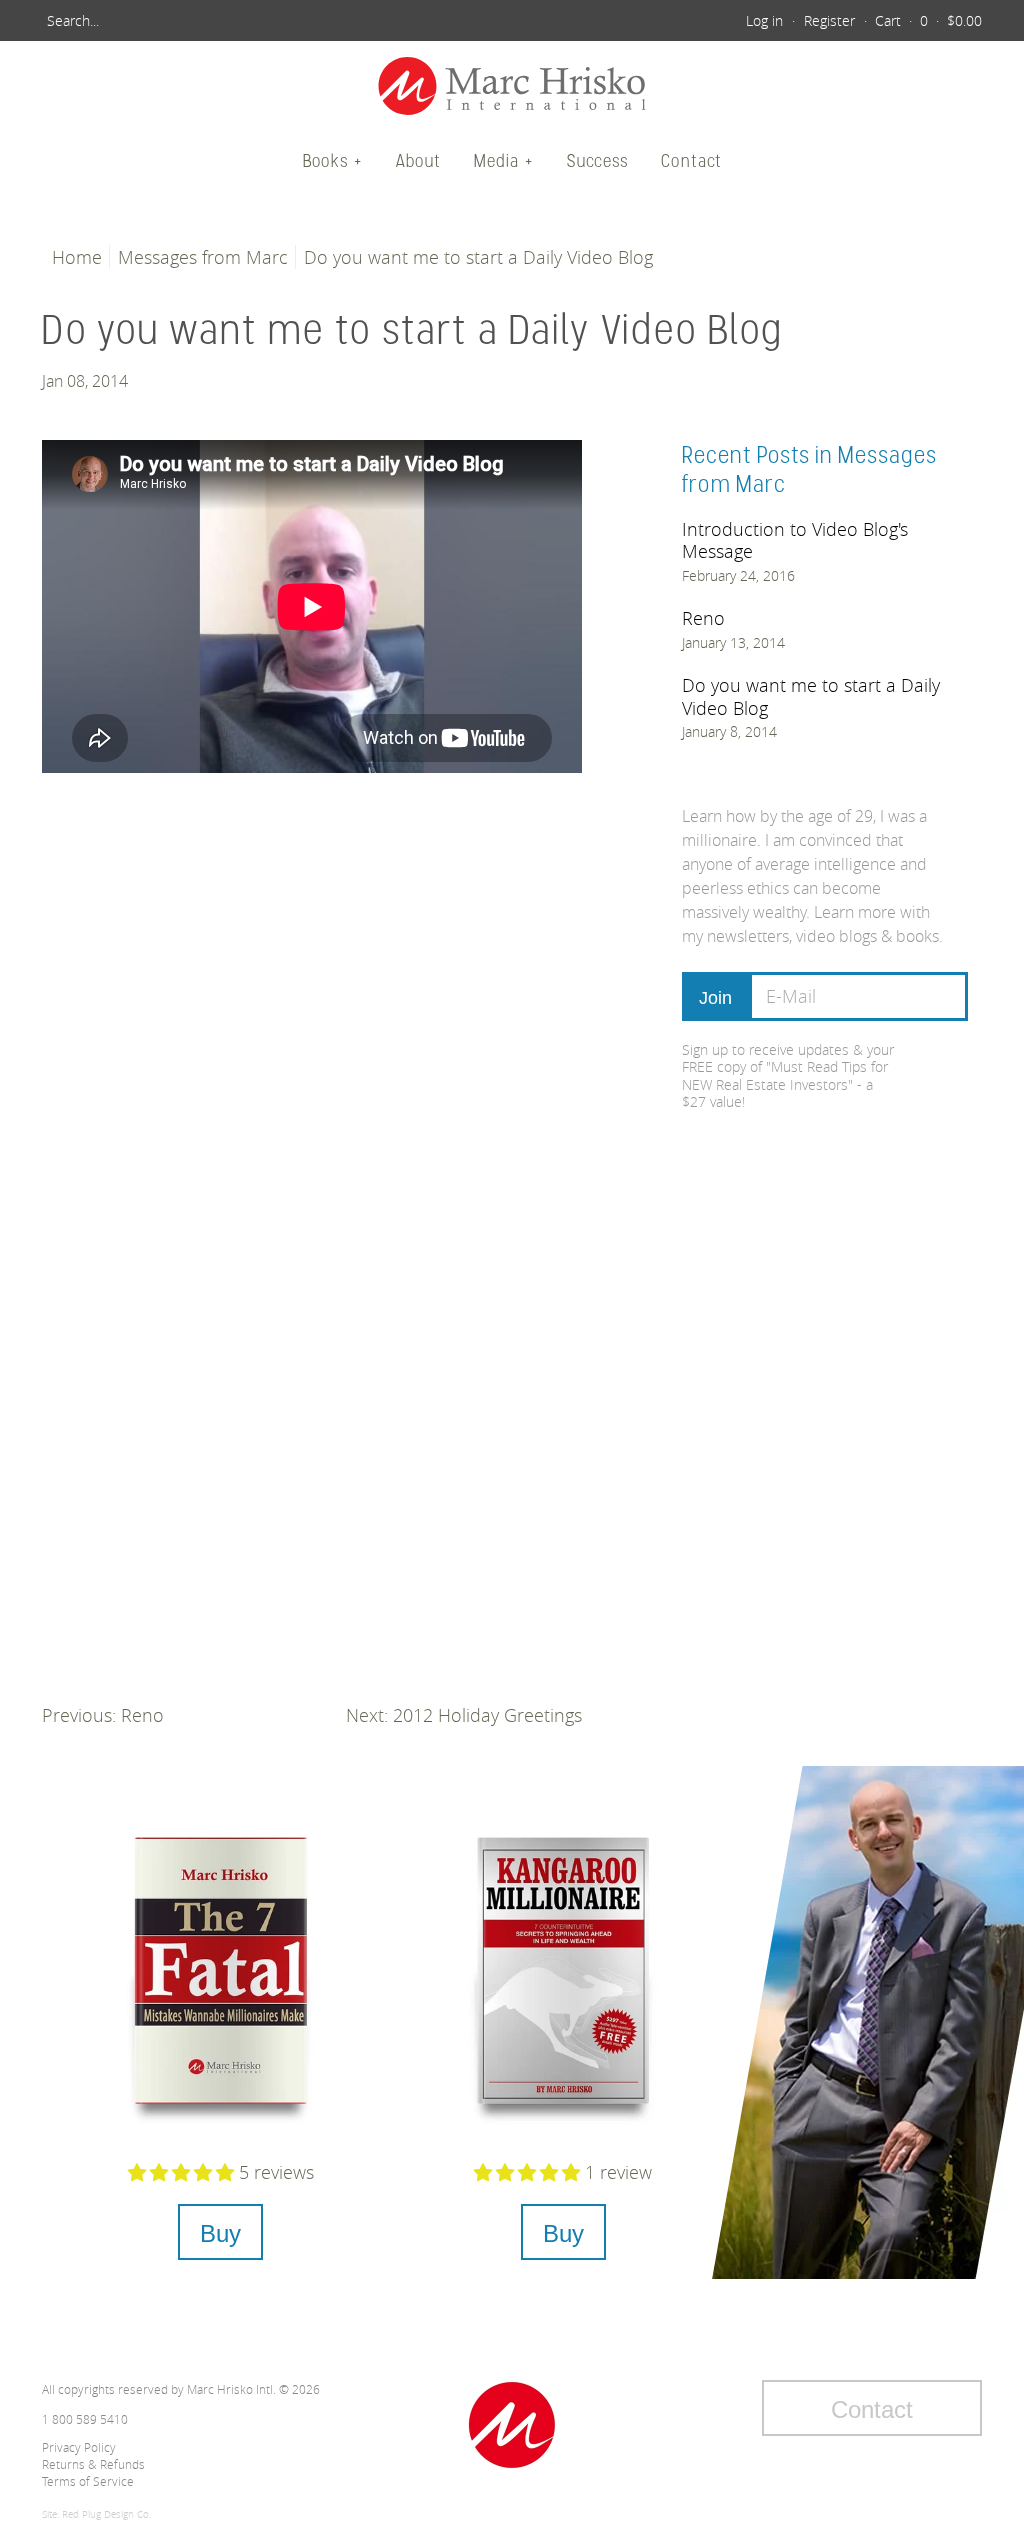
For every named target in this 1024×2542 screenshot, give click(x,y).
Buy (220, 2233)
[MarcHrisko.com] (512, 88)
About (418, 161)
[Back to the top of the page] (512, 2425)
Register (829, 20)
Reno (703, 618)
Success (597, 161)
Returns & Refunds (93, 2464)
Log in (764, 20)
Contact (691, 161)
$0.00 (964, 20)
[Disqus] (312, 1063)
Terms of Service (88, 2481)
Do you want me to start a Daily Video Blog (811, 696)
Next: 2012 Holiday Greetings (464, 1715)
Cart (888, 20)
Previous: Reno (103, 1715)
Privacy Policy (79, 2447)
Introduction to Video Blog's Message (795, 540)
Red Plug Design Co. (106, 2514)
